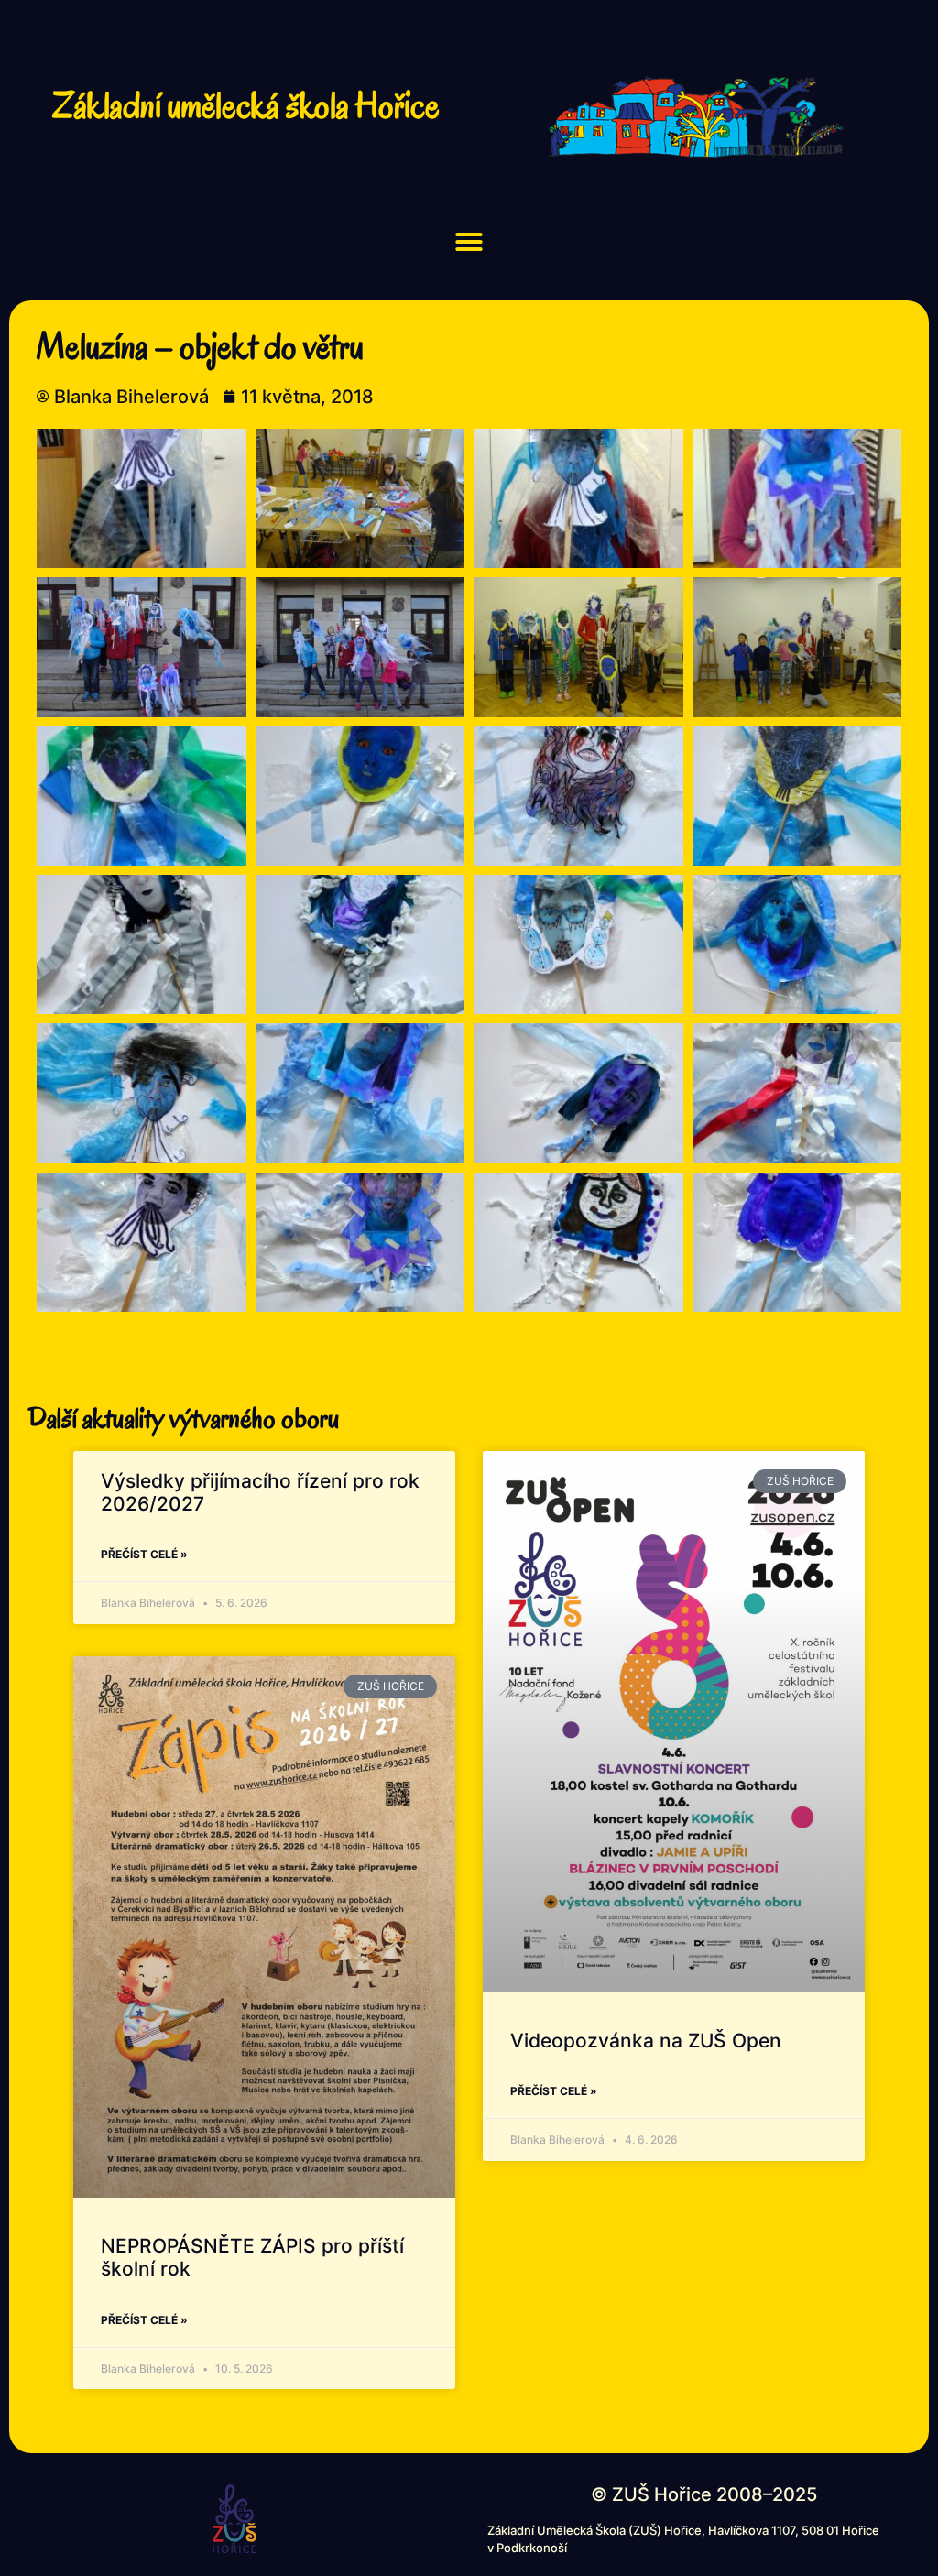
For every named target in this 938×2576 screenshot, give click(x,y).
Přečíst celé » (144, 1554)
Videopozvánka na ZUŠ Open (646, 2041)
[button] (469, 242)
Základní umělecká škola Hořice (246, 105)
